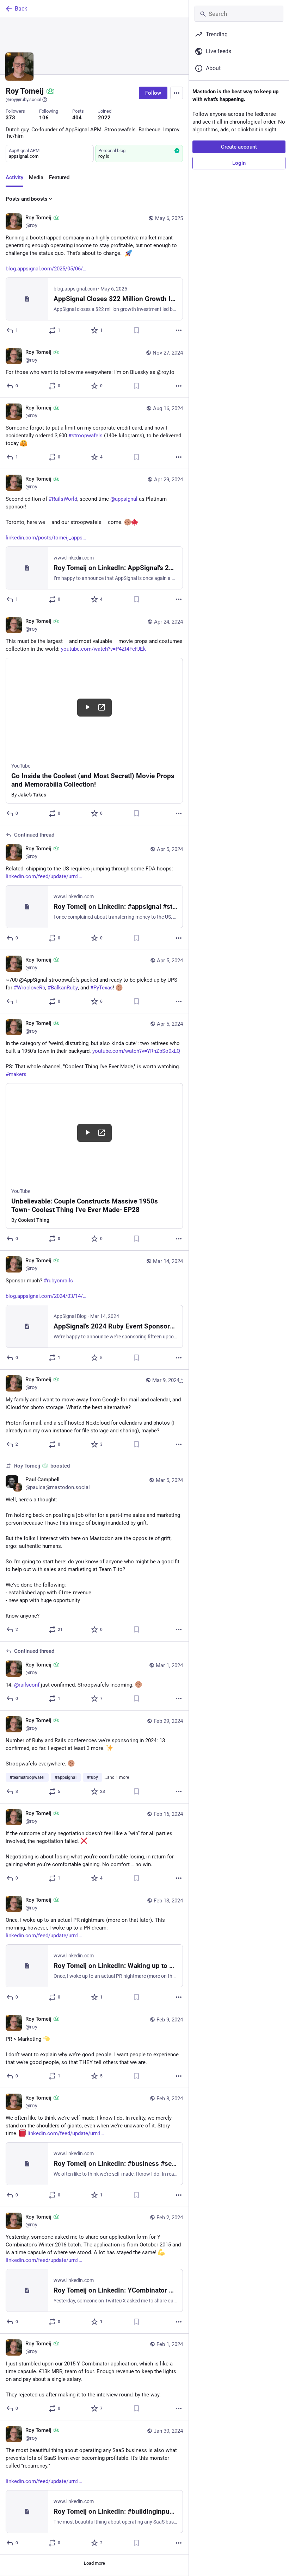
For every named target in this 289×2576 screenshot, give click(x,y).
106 (44, 118)
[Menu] (177, 93)
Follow (153, 93)
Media (36, 177)
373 (10, 118)
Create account (239, 147)
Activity (14, 177)
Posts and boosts (27, 199)
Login (239, 163)
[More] (179, 330)
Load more (94, 2563)
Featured (59, 177)
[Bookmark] (136, 330)
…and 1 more (117, 1777)
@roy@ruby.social (23, 99)
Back (21, 9)
